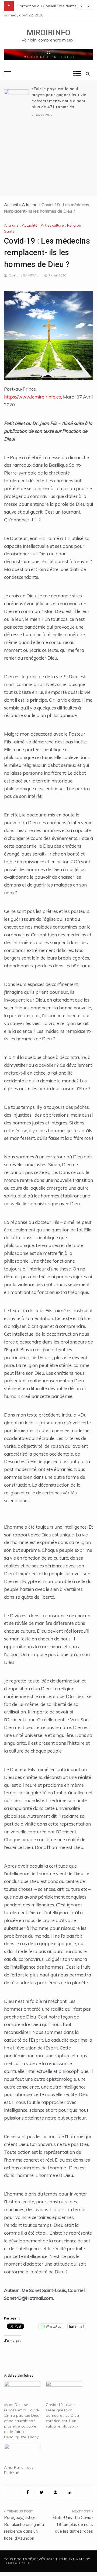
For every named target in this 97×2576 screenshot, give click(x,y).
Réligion (74, 225)
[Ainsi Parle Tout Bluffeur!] (22, 2454)
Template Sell (17, 2563)
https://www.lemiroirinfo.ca (33, 397)
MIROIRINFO (49, 33)
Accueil (11, 205)
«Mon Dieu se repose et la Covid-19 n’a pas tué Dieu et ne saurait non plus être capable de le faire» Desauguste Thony (22, 2421)
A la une (30, 205)
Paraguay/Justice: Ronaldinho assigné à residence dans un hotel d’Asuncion (24, 2528)
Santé (9, 231)
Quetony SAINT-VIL (23, 275)
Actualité (30, 225)
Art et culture (52, 225)
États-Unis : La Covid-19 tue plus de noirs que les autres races (73, 2524)
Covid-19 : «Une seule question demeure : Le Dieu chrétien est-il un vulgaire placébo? (62, 2415)
